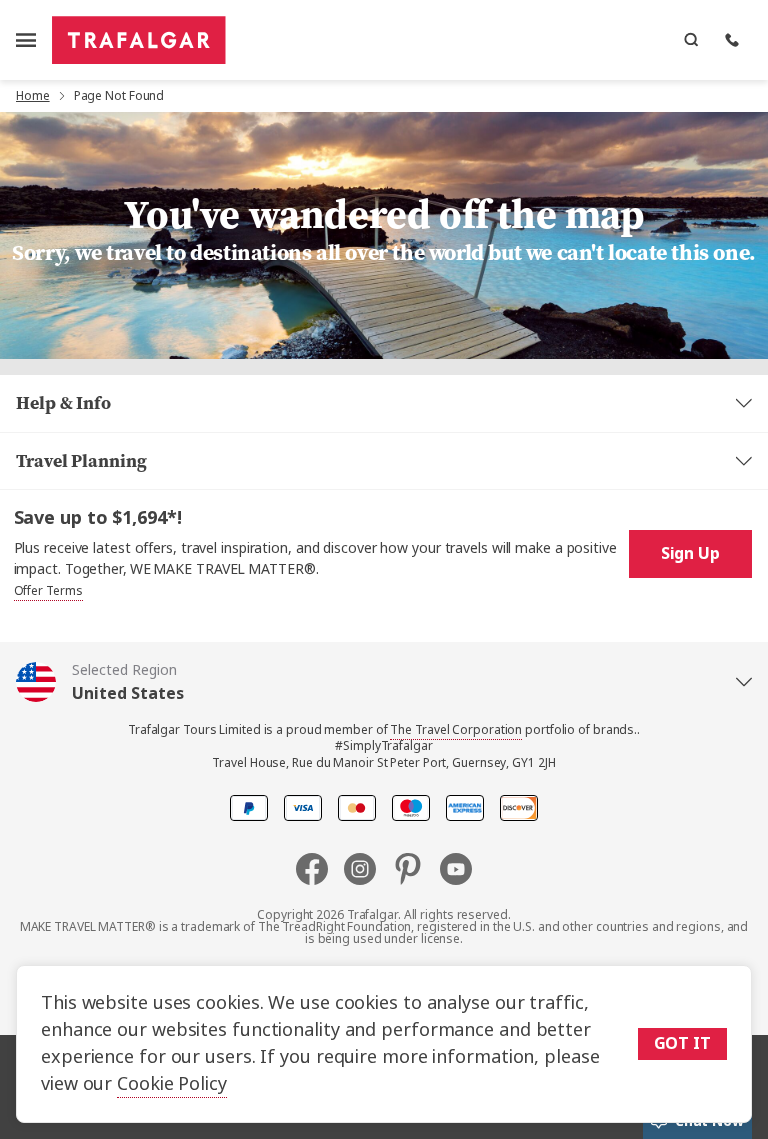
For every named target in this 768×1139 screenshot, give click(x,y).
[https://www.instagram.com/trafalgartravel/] (368, 869)
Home (33, 96)
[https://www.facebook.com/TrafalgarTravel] (320, 869)
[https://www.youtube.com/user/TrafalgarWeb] (456, 869)
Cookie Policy (172, 1084)
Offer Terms (48, 591)
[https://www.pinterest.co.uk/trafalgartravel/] (416, 869)
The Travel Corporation (456, 730)
